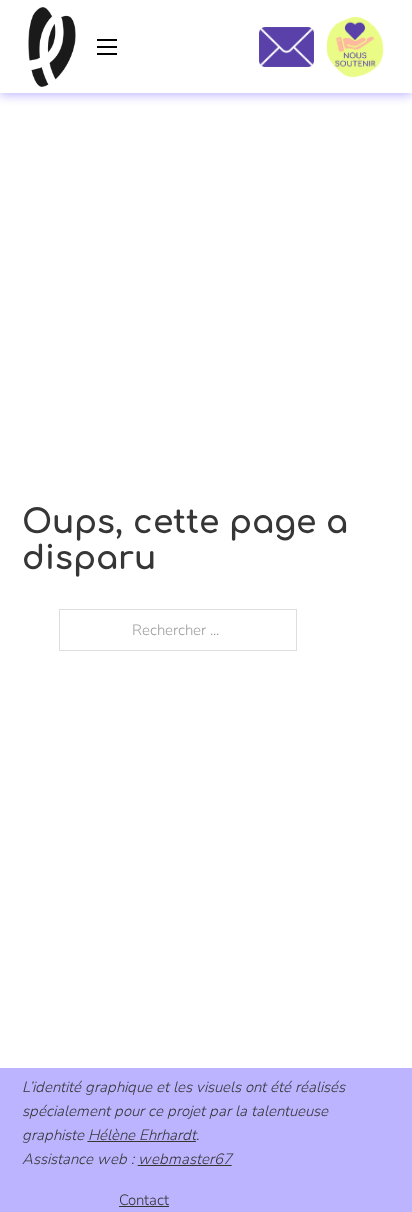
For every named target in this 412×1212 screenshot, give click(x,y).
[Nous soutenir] (355, 47)
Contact (144, 1200)
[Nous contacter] (286, 47)
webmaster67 (185, 1159)
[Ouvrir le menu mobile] (107, 47)
